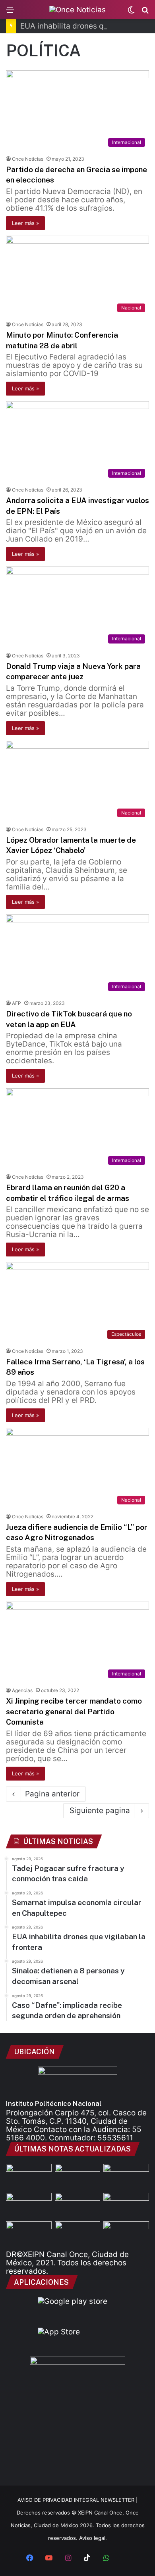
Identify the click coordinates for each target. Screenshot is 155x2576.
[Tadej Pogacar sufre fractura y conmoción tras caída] (126, 2177)
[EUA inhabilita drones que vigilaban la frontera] (126, 2206)
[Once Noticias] (77, 10)
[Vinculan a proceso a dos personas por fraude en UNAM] (29, 2234)
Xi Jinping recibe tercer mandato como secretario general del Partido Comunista (74, 1711)
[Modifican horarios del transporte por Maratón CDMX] (29, 2177)
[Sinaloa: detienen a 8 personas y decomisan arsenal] (78, 2177)
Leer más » (25, 223)
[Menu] (10, 12)
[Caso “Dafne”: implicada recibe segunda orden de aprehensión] (126, 2234)
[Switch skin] (131, 12)
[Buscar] (145, 12)
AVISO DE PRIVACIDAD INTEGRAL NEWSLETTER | (77, 2500)
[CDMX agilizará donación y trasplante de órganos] (78, 2234)
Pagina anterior (52, 1794)
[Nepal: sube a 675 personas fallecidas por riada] (78, 2206)
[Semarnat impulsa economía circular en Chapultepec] (29, 2206)
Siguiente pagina (100, 1810)
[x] (125, 2559)
